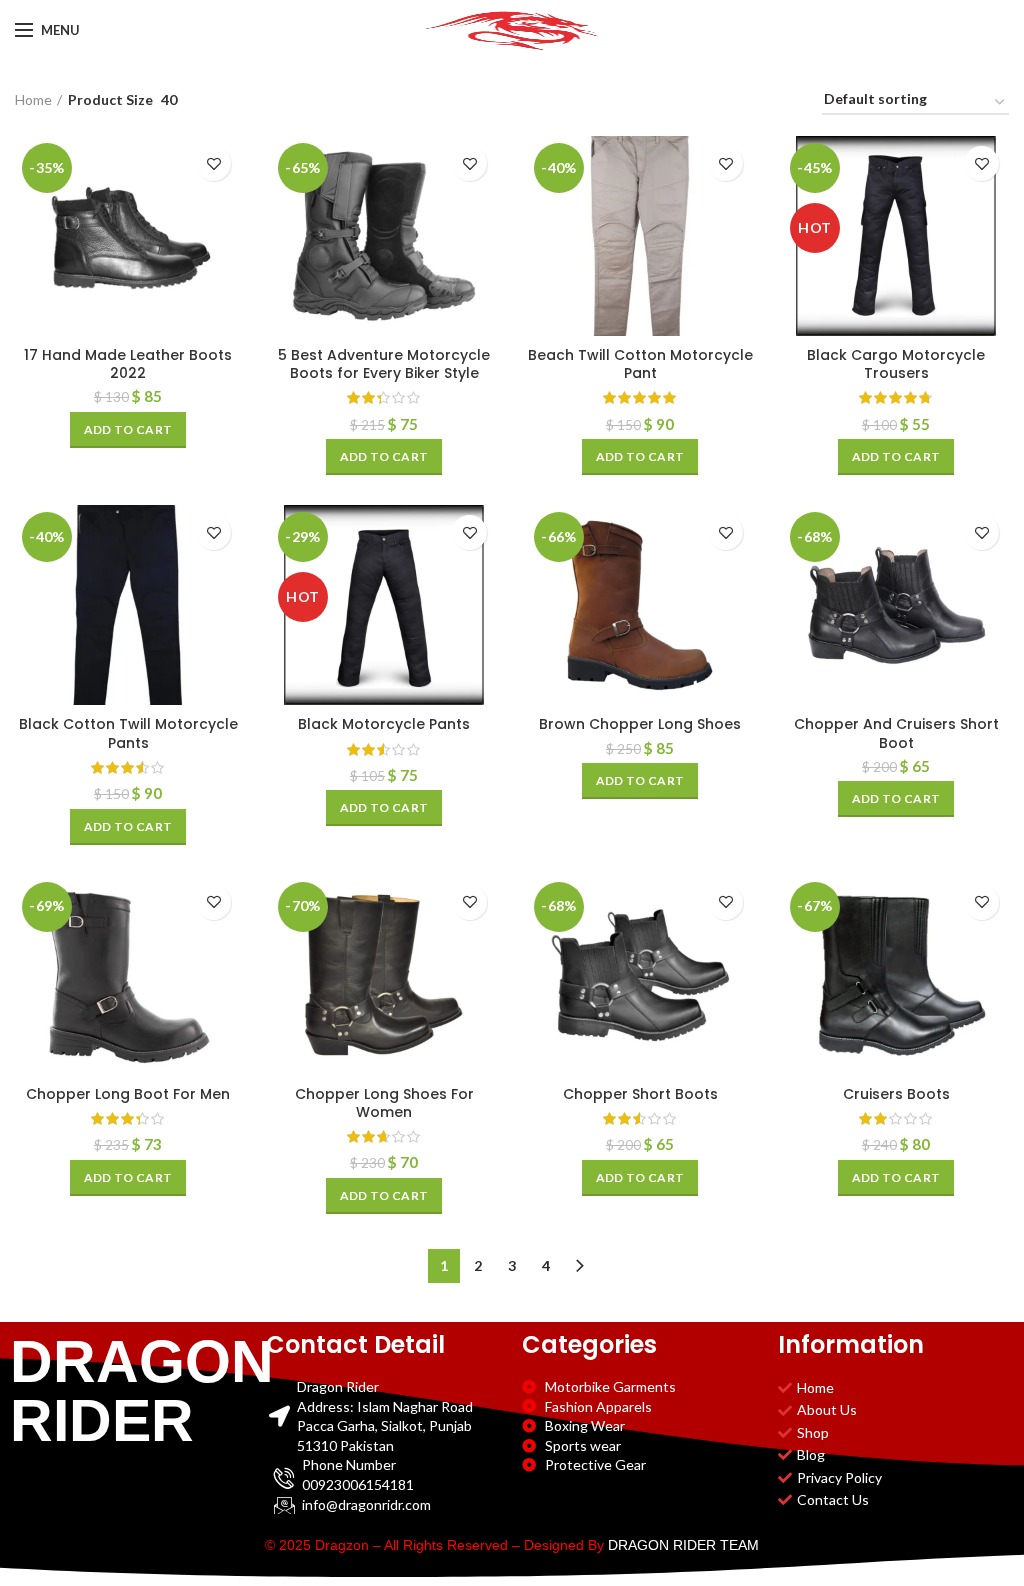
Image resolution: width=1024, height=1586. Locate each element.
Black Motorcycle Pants (384, 724)
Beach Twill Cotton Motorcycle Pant (640, 364)
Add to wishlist (213, 163)
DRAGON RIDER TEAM (683, 1545)
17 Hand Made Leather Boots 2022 (128, 364)
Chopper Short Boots (640, 1094)
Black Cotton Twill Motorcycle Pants (128, 733)
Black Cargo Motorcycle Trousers (896, 364)
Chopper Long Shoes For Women (384, 1103)
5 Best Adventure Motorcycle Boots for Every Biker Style (384, 364)
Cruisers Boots (896, 1094)
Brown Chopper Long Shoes (640, 724)
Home (33, 99)
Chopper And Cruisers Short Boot (896, 733)
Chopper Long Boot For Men (128, 1094)
